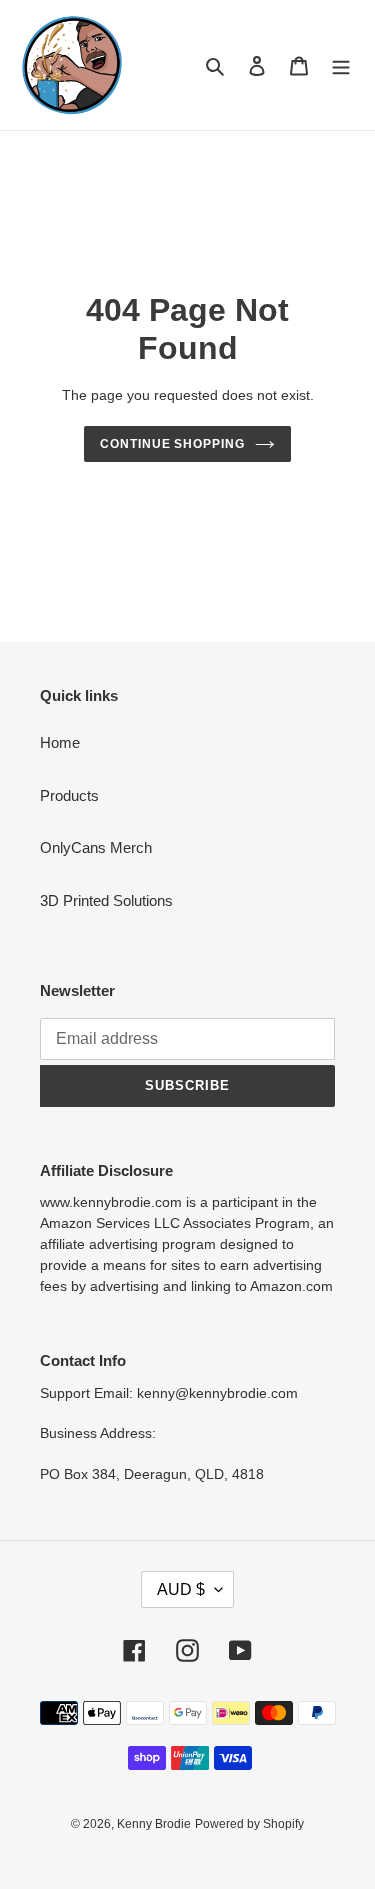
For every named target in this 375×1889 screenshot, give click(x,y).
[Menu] (341, 65)
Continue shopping (173, 444)
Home (60, 742)
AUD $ (181, 1589)
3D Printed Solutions (106, 900)
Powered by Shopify (249, 1824)
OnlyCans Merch (96, 847)
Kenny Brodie (154, 1824)
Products (69, 795)
